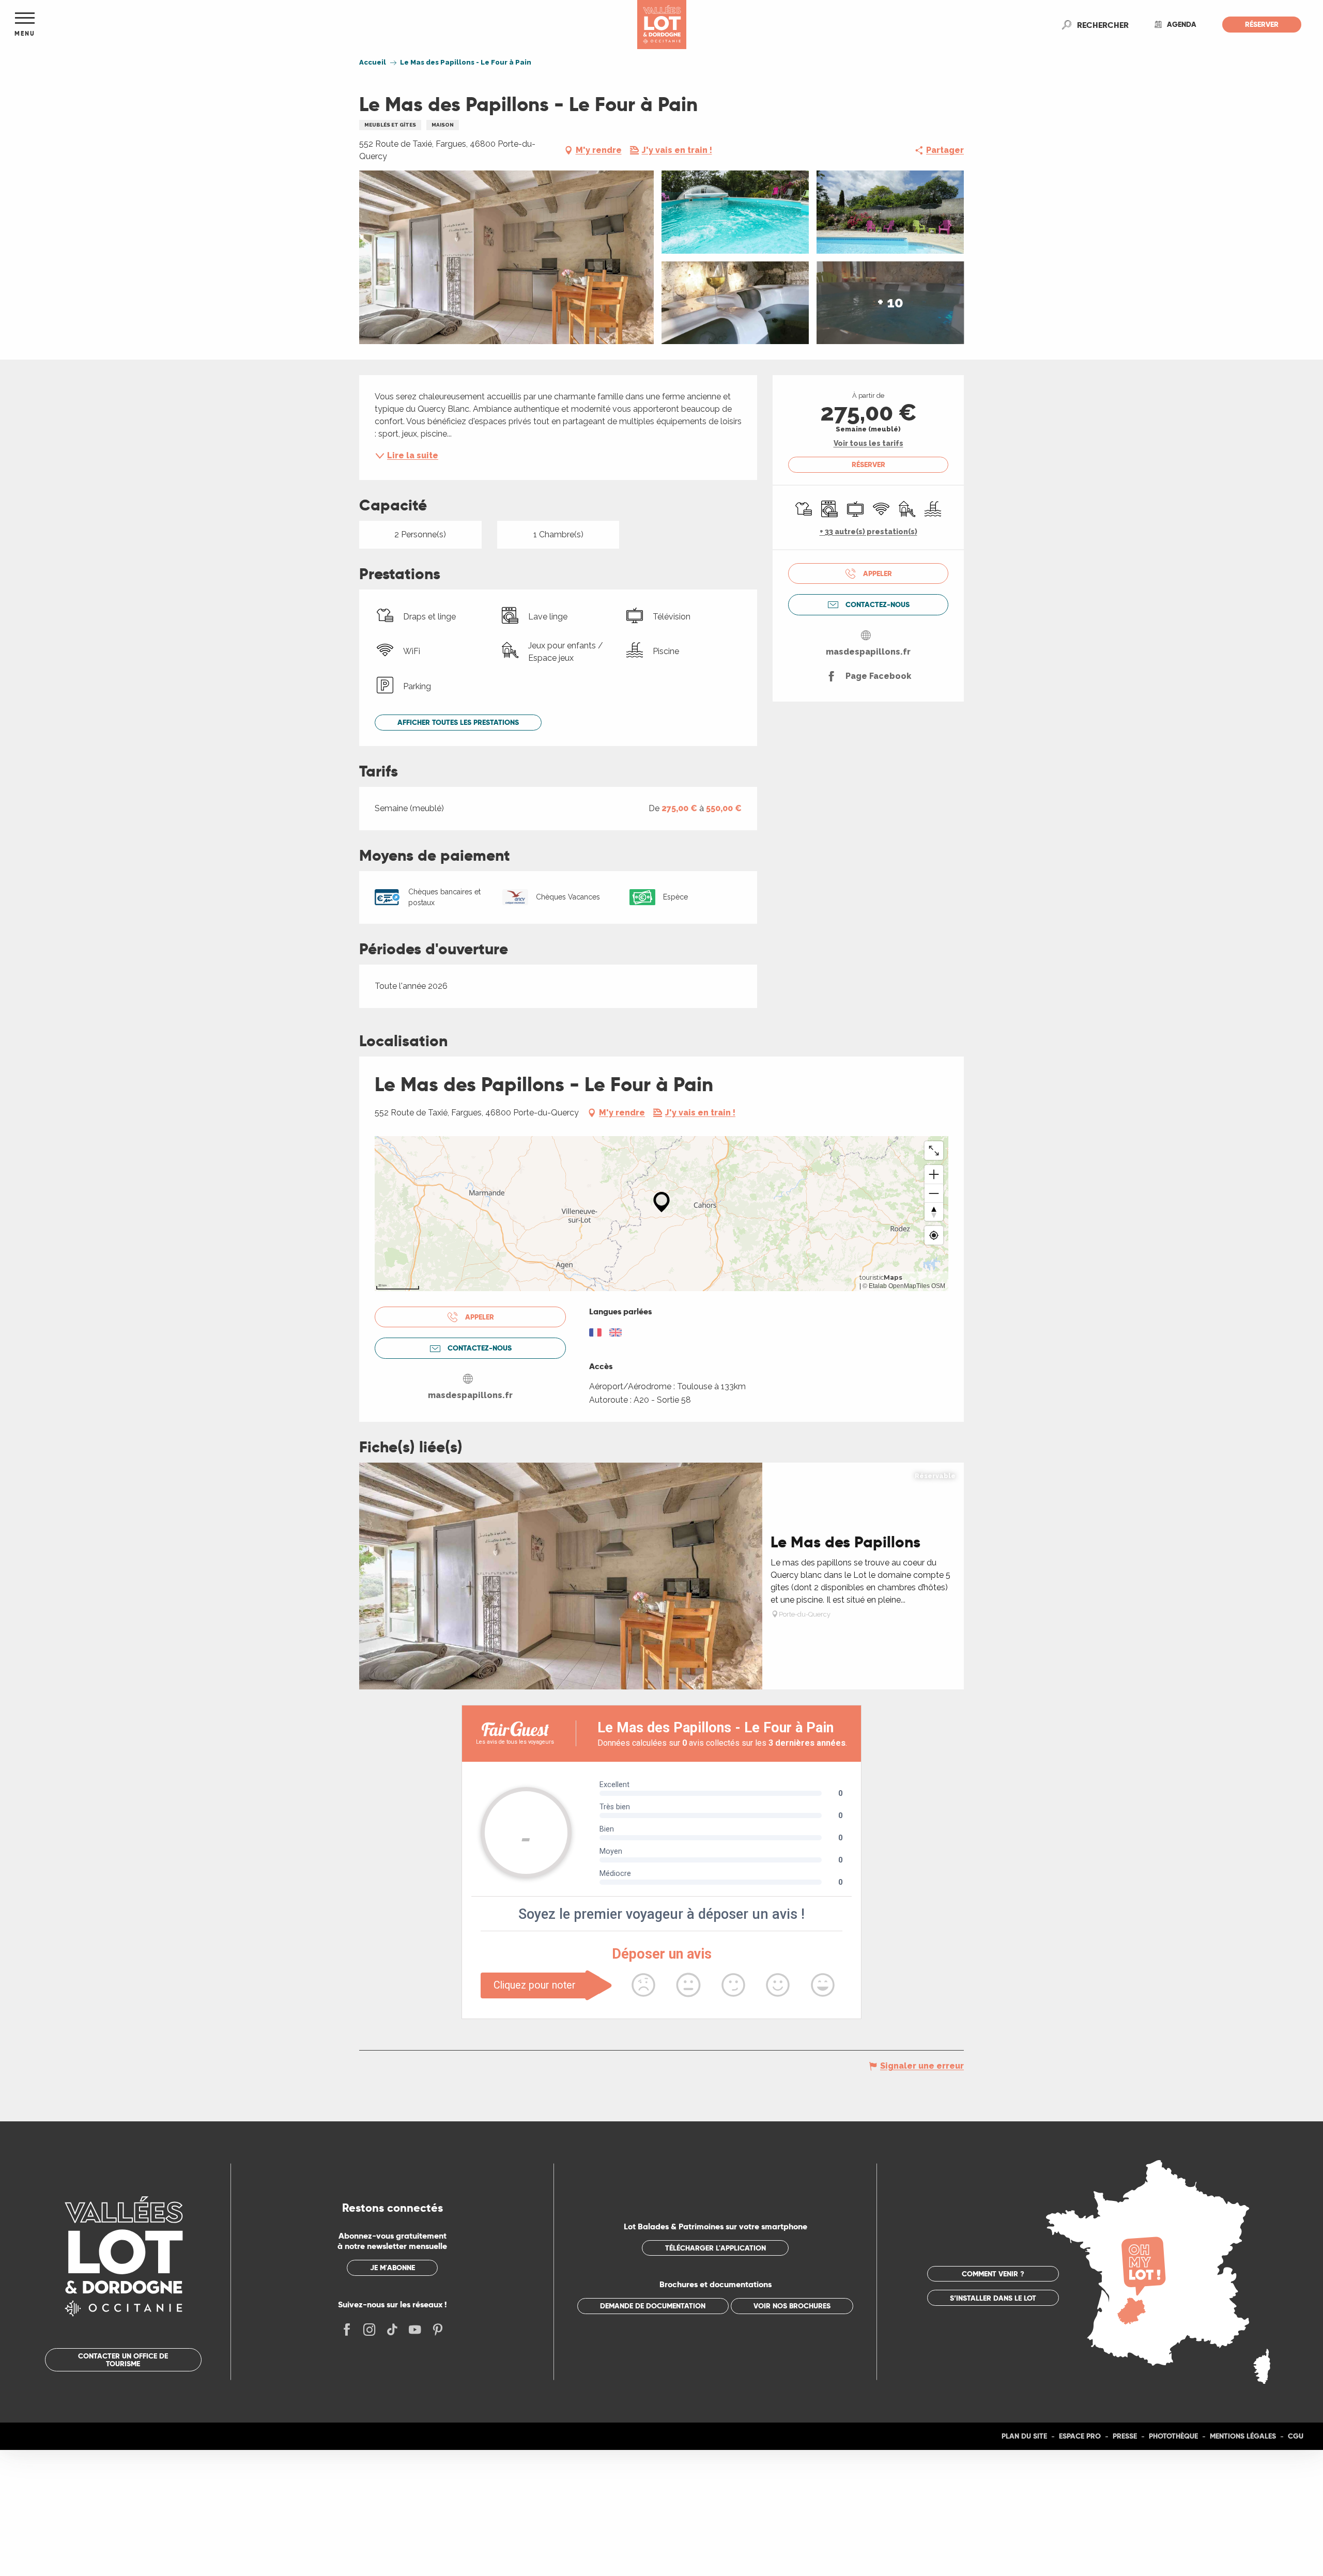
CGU (1296, 2436)
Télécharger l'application (716, 2248)
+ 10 (890, 302)
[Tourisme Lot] (662, 25)
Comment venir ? (993, 2274)
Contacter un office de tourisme (123, 2360)
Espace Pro (1080, 2436)
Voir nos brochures (792, 2306)
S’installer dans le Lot (993, 2298)
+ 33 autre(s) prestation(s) (868, 532)
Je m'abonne (393, 2268)
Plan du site (1024, 2436)
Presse (1125, 2436)
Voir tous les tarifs (868, 443)
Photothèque (1173, 2436)
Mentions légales (1243, 2436)
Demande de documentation (653, 2306)
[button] (1103, 25)
